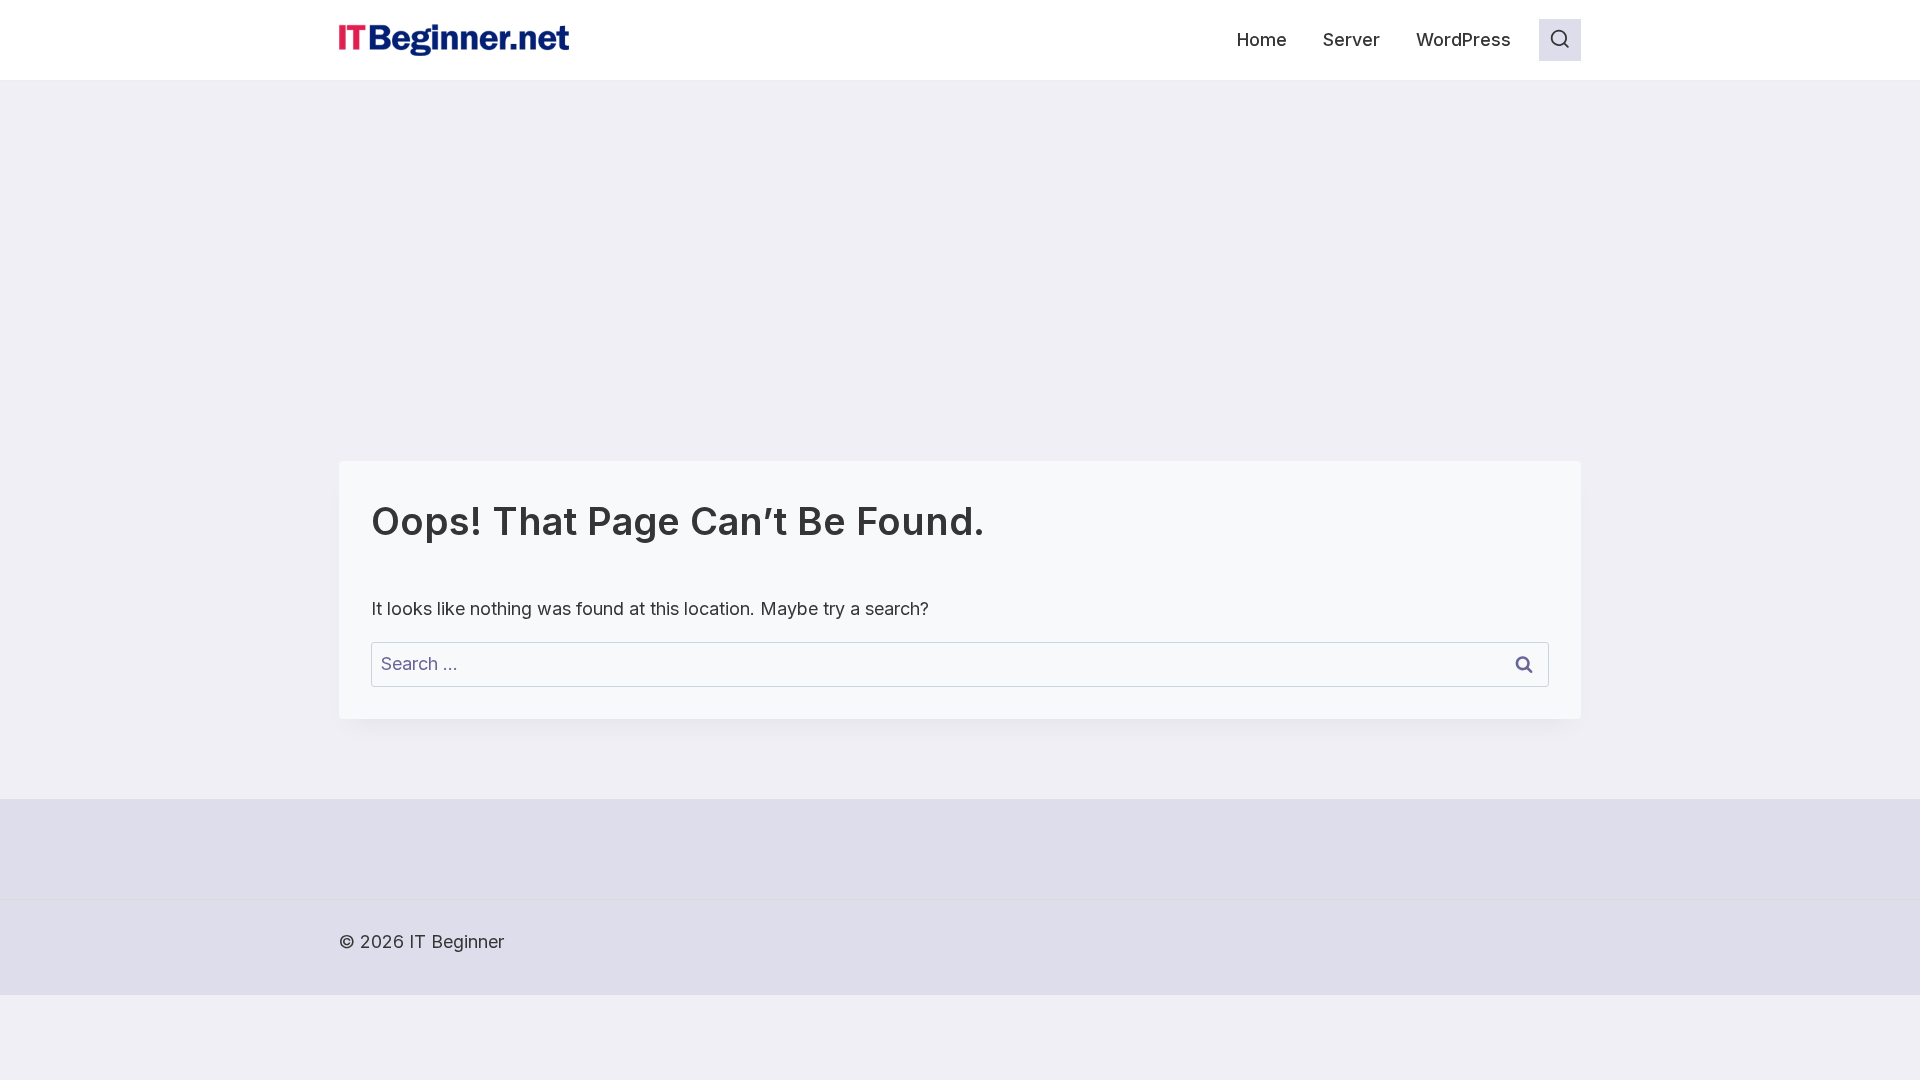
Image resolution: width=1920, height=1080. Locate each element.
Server (1351, 39)
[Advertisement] (960, 231)
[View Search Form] (1560, 40)
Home (1262, 39)
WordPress (1463, 39)
